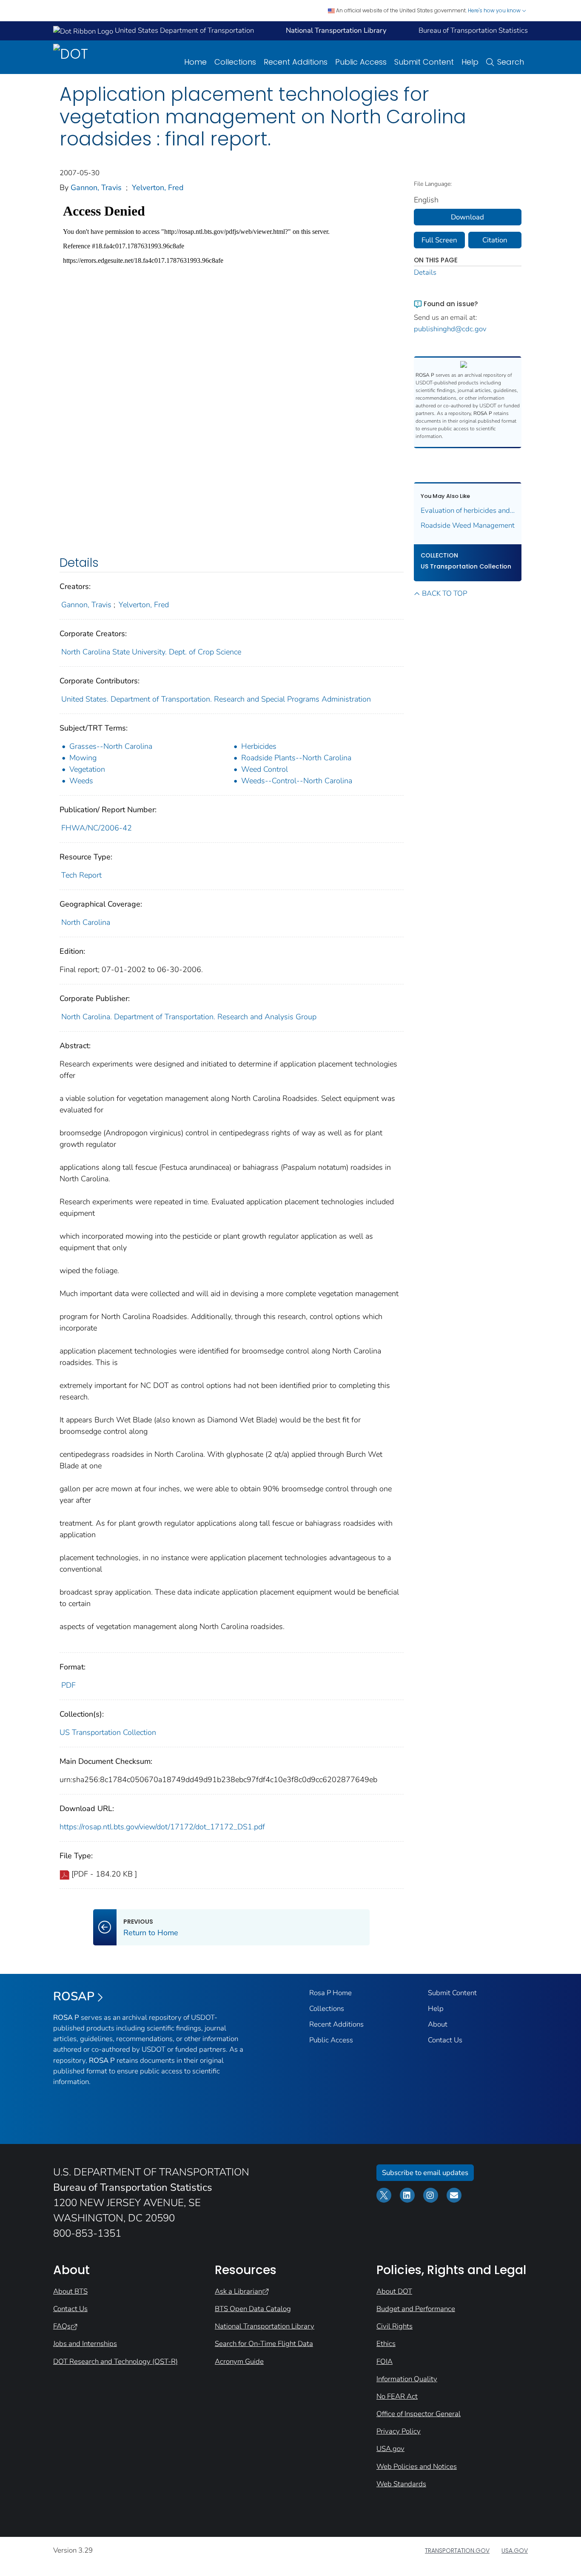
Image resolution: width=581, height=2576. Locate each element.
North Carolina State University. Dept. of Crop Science (151, 652)
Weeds (81, 781)
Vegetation (87, 769)
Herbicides (259, 746)
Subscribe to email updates (425, 2173)
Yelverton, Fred (158, 188)
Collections (235, 62)
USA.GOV (515, 2550)
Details (425, 272)
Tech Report (81, 875)
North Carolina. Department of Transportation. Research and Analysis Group (189, 1017)
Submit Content (424, 62)
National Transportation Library (265, 2326)
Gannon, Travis (96, 188)
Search (511, 62)
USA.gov (390, 2449)
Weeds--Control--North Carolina (297, 781)
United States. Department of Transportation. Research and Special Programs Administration (216, 699)
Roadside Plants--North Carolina (296, 758)
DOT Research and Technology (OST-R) (115, 2361)
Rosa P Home (330, 1993)
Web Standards (401, 2484)
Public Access (361, 62)
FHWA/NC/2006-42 (97, 828)
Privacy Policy (399, 2431)
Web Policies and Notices (417, 2467)
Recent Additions (296, 62)
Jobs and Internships (85, 2344)
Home (195, 62)
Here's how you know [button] (495, 10)
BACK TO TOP (444, 593)
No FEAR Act (397, 2396)
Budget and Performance (416, 2309)
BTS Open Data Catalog (253, 2309)
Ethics (386, 2344)
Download (467, 217)
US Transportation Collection (108, 1732)
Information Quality (407, 2379)
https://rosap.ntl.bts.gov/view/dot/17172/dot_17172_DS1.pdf (162, 1827)
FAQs (62, 2326)
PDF (68, 1685)
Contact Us (445, 2040)
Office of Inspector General (419, 2414)
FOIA (384, 2361)
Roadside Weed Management (468, 525)
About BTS (70, 2291)
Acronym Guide (239, 2361)
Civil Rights (394, 2326)
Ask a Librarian (238, 2291)
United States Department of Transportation (184, 30)
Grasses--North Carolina (111, 746)
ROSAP (74, 1996)
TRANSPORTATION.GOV (457, 2550)
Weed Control (265, 769)
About (438, 2024)
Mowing (83, 758)
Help (470, 62)
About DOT (394, 2291)
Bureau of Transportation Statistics (473, 30)
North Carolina (86, 922)
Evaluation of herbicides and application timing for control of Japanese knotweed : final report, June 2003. (468, 510)
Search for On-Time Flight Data (264, 2344)
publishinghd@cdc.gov (450, 329)
